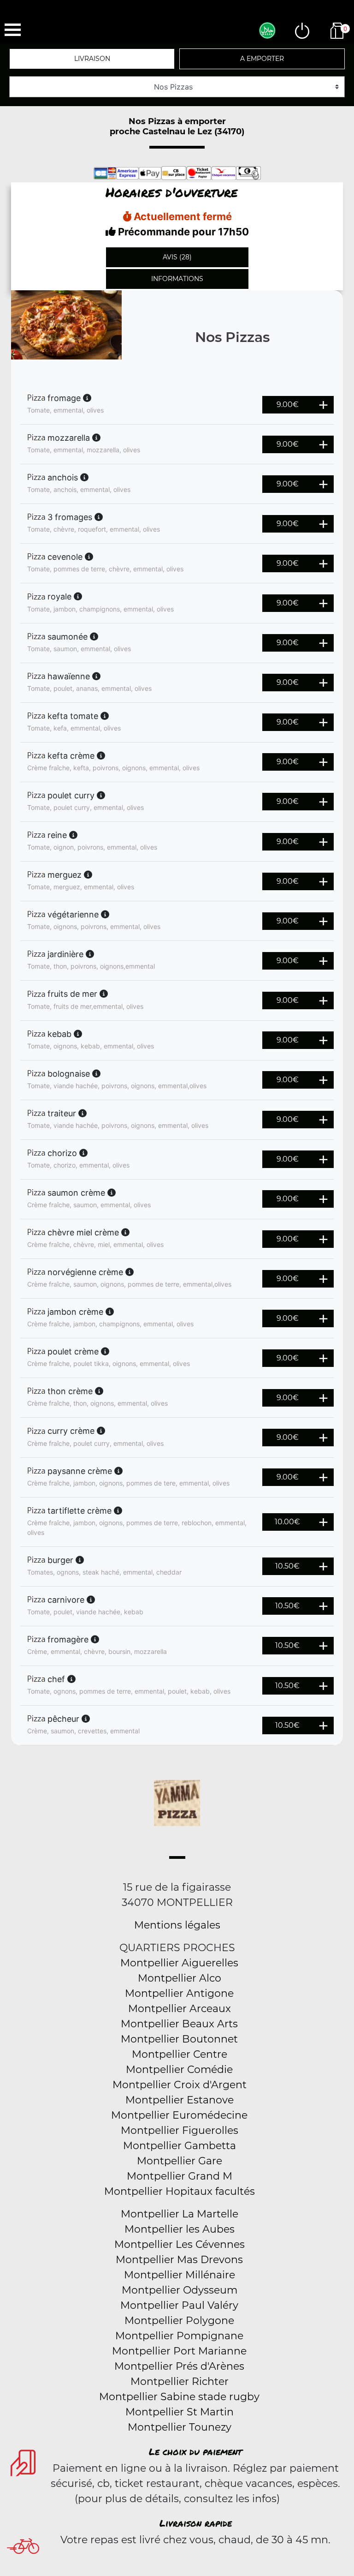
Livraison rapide (196, 2523)
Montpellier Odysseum (180, 2290)
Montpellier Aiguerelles (179, 1963)
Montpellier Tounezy (180, 2427)
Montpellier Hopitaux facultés (180, 2191)
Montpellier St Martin (180, 2412)
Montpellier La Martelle (180, 2214)
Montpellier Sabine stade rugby (179, 2397)
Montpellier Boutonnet (179, 2039)
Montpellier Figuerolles (180, 2130)
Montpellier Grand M (180, 2176)
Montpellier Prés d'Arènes (179, 2366)
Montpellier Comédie (179, 2070)
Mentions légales (177, 1925)
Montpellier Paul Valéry (179, 2305)
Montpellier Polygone (179, 2321)
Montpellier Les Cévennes (180, 2244)
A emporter (262, 59)
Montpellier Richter (180, 2381)
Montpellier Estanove (180, 2100)
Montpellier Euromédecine (179, 2115)
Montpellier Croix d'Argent (180, 2085)
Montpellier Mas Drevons (179, 2260)
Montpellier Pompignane (179, 2336)
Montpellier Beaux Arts (179, 2024)
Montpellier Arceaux (180, 2009)
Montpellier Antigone (179, 1993)
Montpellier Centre (180, 2054)
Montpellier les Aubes (180, 2229)
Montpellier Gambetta (180, 2146)
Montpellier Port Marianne (179, 2351)
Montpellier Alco (180, 1978)
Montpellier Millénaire (180, 2275)
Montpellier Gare (180, 2161)
